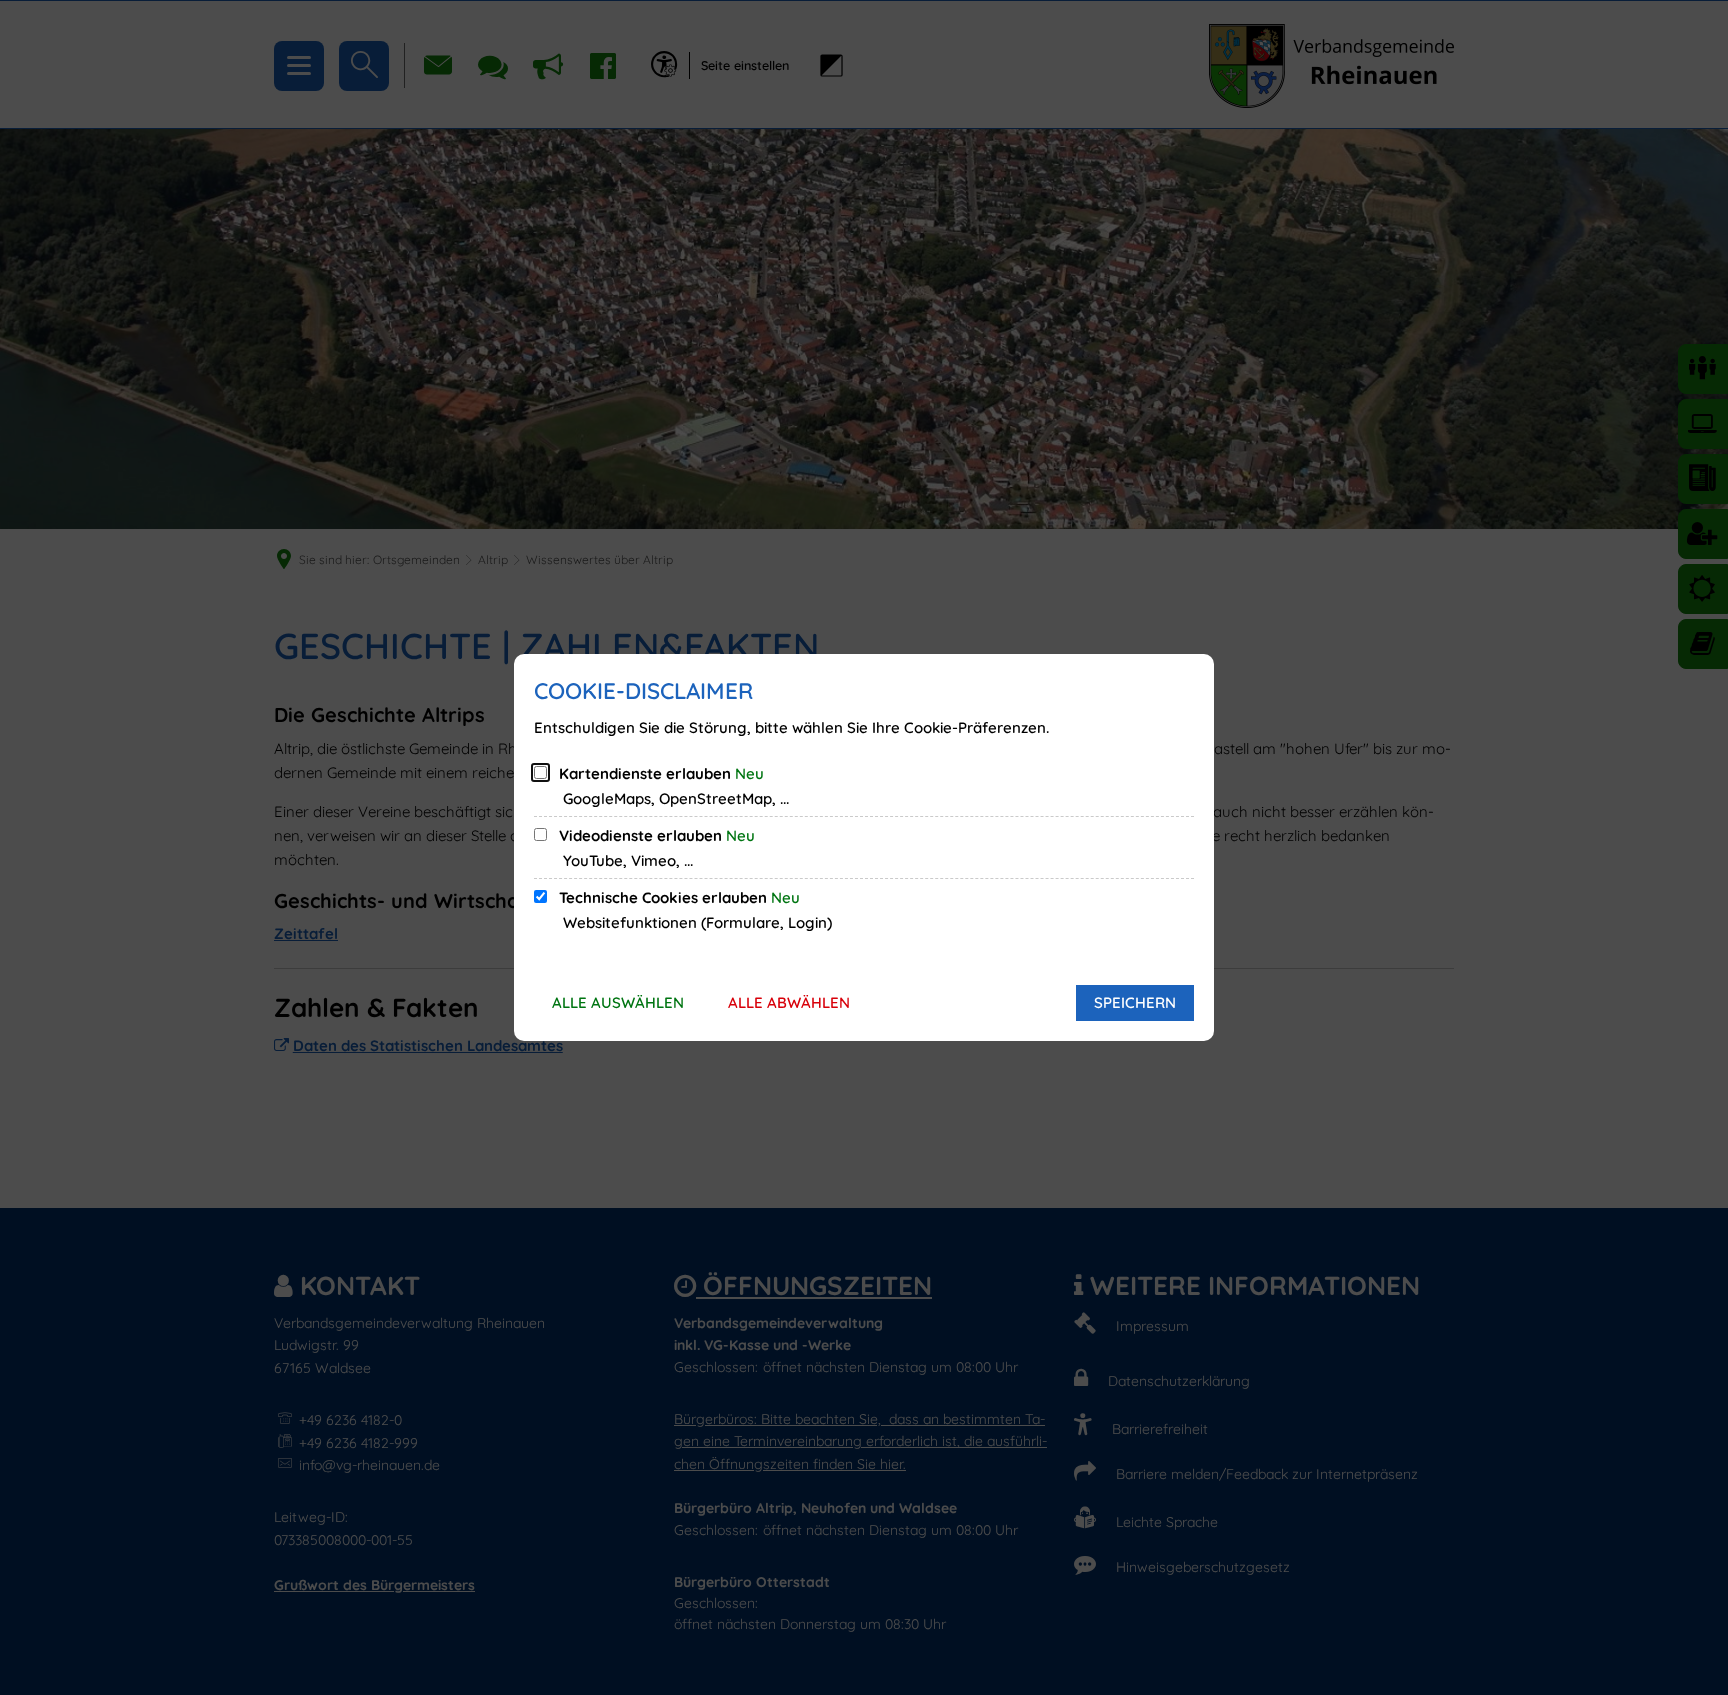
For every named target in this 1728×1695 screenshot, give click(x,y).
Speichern (1135, 1002)
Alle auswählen (618, 1002)
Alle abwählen (789, 1002)
